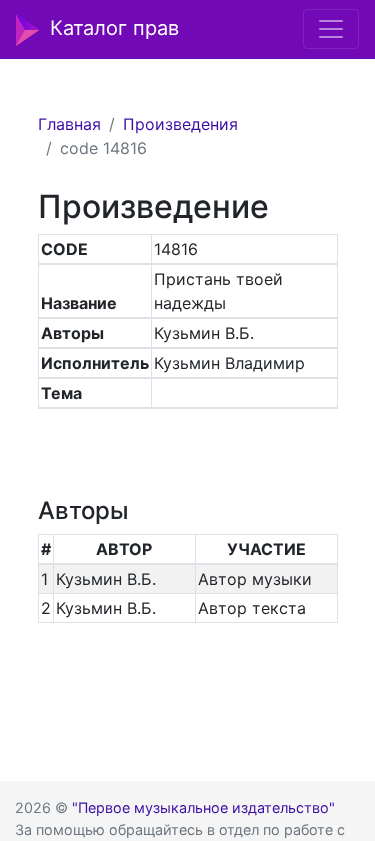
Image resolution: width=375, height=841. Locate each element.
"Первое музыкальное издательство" (203, 807)
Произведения (180, 124)
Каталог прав (114, 28)
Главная (69, 124)
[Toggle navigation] (331, 29)
